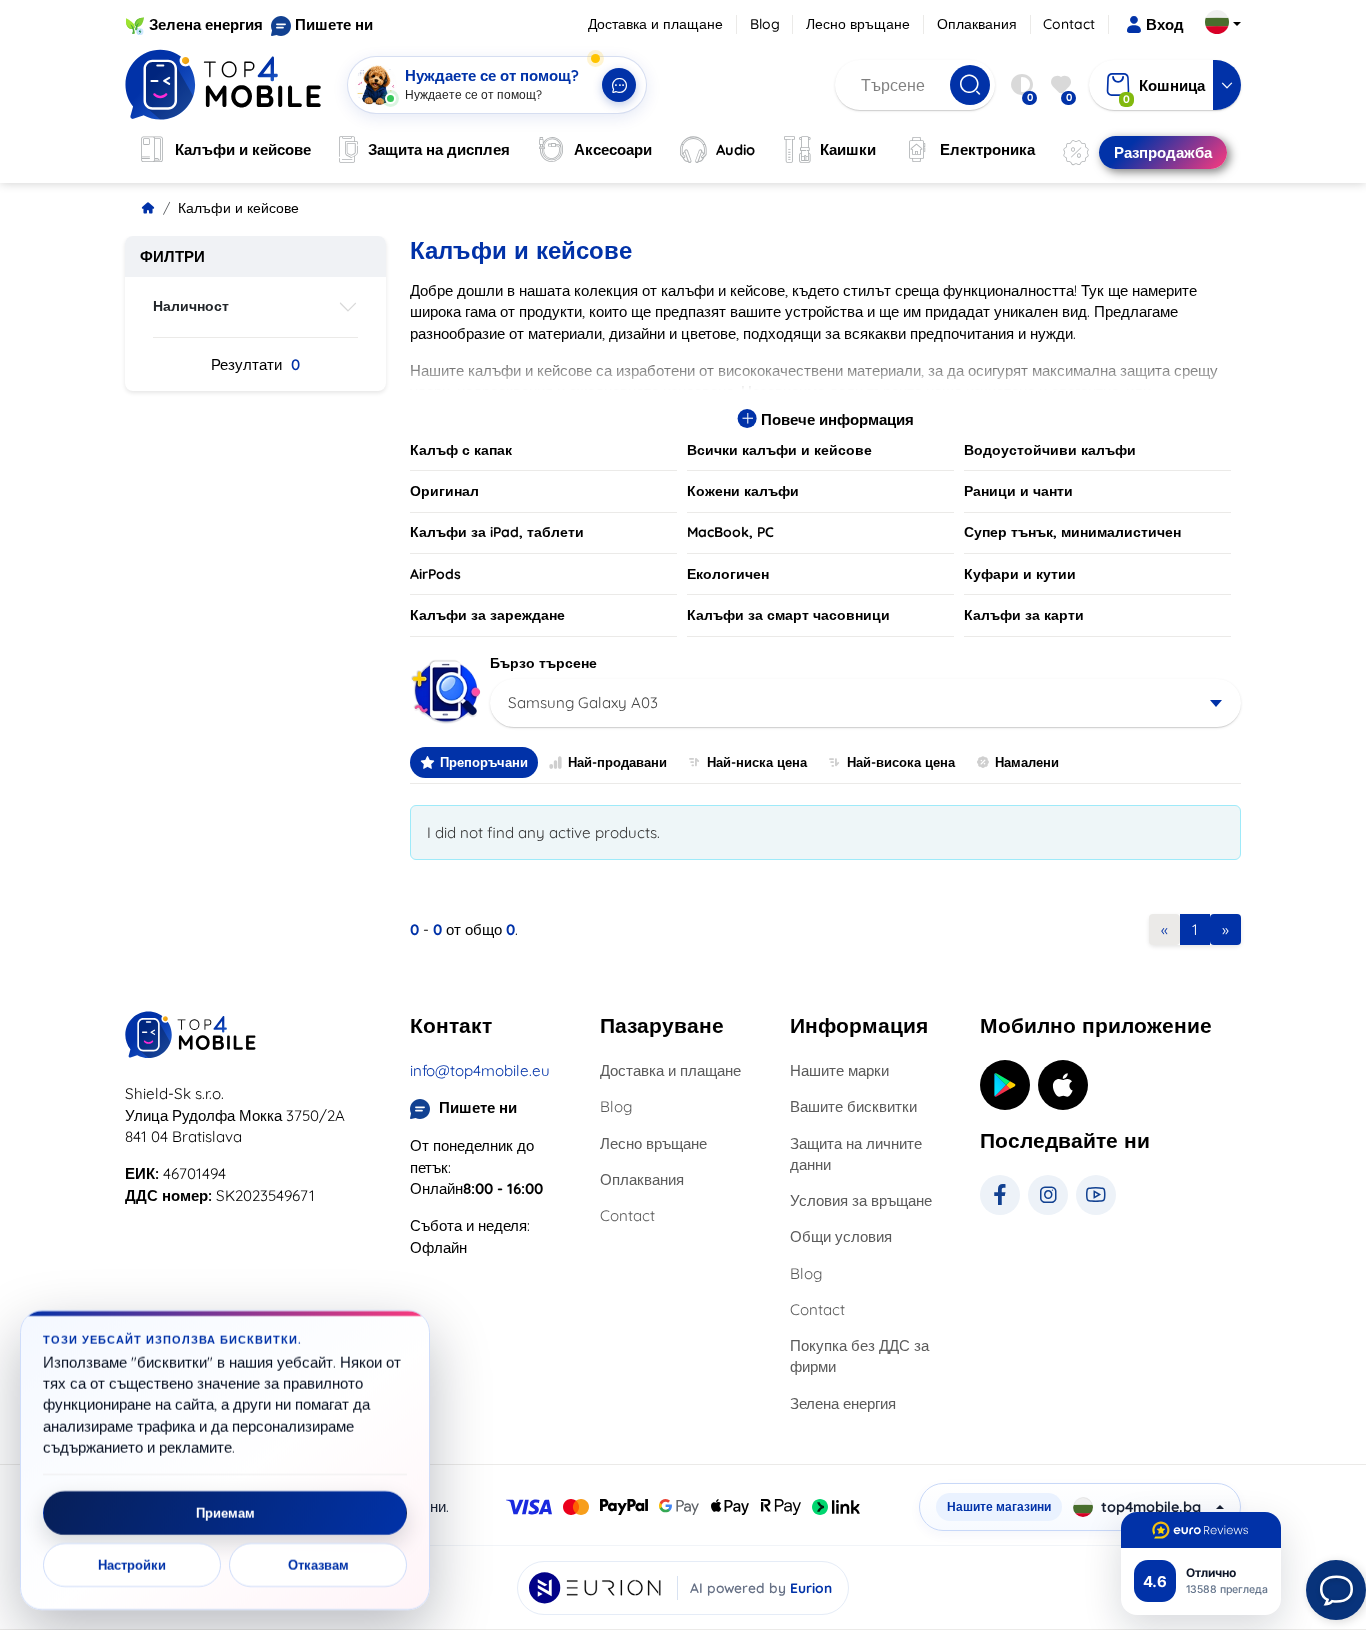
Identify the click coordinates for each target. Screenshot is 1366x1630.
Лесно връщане (858, 24)
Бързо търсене (543, 663)
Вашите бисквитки (853, 1106)
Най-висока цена (901, 762)
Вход (1165, 24)
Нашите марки (839, 1070)
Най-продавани (617, 762)
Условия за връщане (861, 1200)
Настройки (132, 1565)
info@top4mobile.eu (480, 1070)
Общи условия (841, 1236)
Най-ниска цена (757, 762)
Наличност (191, 306)
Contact (1069, 24)
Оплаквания (977, 24)
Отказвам (318, 1565)
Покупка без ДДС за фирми (859, 1356)
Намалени (1027, 762)
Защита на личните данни (856, 1154)
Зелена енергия (206, 24)
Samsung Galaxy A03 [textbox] (583, 702)
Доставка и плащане (655, 24)
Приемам (225, 1513)
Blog (765, 24)
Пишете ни (334, 24)
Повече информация (835, 419)
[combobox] (865, 703)
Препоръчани (484, 762)
